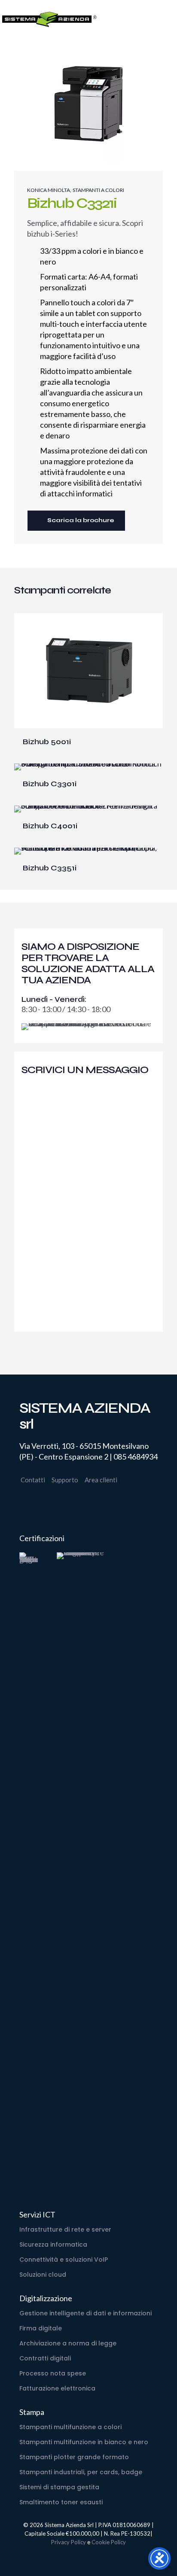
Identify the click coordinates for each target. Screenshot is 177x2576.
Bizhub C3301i (50, 784)
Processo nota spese (53, 2373)
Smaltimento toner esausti (61, 2502)
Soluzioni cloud (43, 2275)
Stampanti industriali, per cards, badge (81, 2472)
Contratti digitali (45, 2358)
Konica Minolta (49, 190)
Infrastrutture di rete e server (65, 2229)
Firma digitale (41, 2328)
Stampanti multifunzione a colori (70, 2427)
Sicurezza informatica (53, 2244)
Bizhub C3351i (50, 868)
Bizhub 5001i (47, 742)
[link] (29, 1874)
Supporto (65, 1480)
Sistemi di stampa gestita (59, 2487)
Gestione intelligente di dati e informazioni (85, 2313)
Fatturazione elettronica (57, 2388)
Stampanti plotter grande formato (74, 2457)
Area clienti (101, 1480)
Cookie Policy (109, 2542)
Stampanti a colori (98, 190)
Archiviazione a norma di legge (68, 2343)
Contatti (33, 1480)
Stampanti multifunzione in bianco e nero (84, 2442)
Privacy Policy (69, 2542)
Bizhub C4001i (50, 826)
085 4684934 (136, 1457)
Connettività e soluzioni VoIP (64, 2260)
